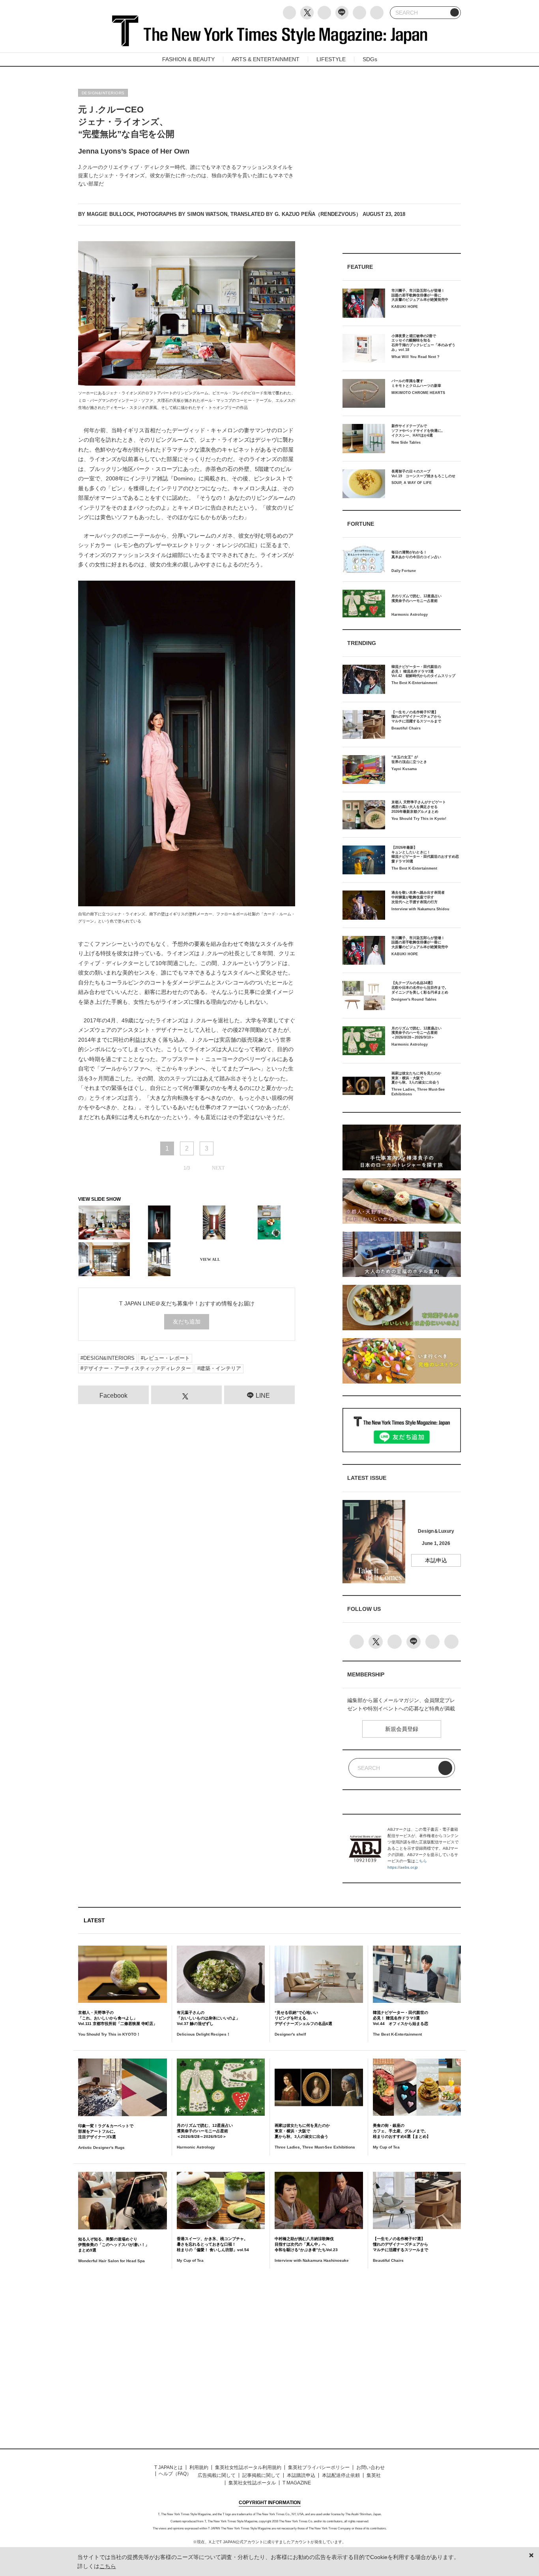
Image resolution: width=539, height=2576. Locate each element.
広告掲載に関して (217, 2475)
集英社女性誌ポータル (252, 2483)
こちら (421, 1861)
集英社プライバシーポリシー (319, 2467)
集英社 (374, 2475)
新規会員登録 (402, 1729)
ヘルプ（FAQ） (175, 2474)
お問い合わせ (371, 2467)
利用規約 (199, 2467)
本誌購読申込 (301, 2475)
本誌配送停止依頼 (341, 2475)
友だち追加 (187, 1322)
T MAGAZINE (297, 2483)
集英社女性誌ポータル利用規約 (248, 2467)
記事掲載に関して (261, 2475)
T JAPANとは (168, 2467)
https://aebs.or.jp (403, 1867)
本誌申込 (436, 1560)
